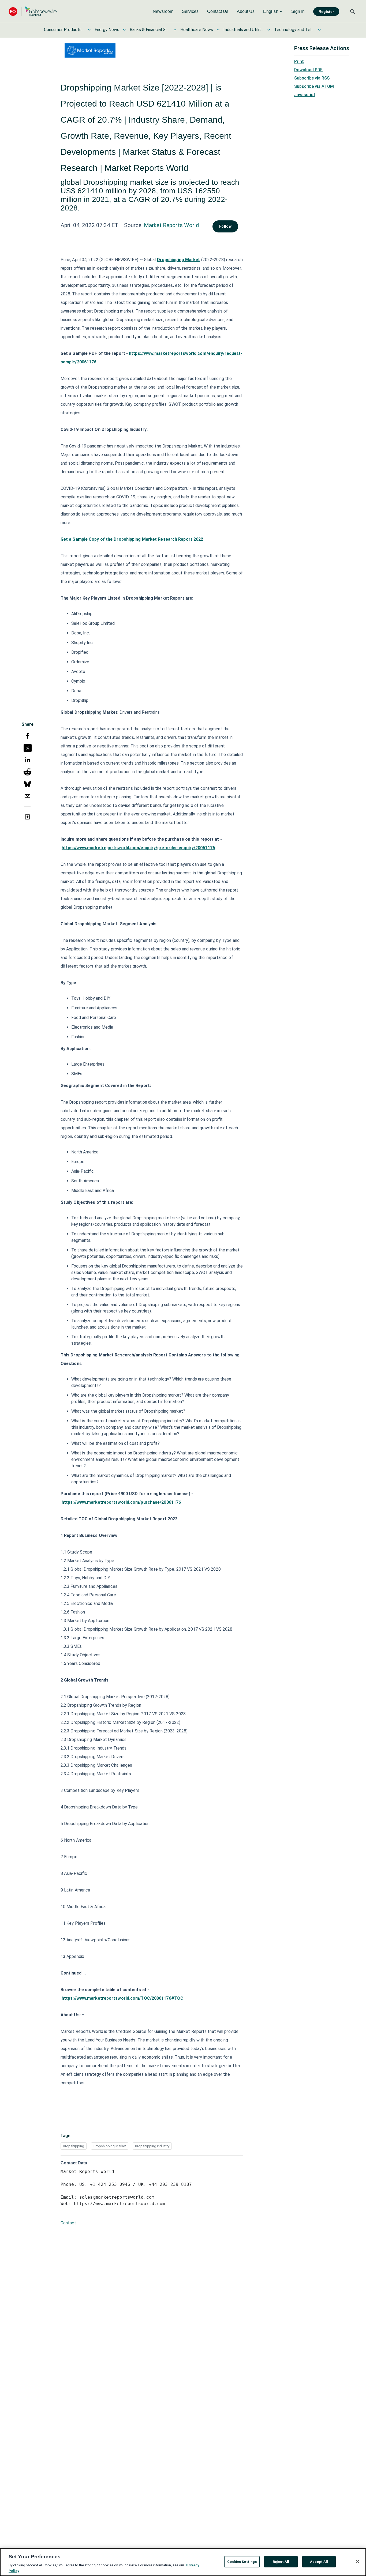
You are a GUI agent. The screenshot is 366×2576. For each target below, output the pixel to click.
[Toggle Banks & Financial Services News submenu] (175, 30)
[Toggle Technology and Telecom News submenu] (319, 30)
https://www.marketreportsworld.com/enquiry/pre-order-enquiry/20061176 (138, 848)
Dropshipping (74, 2146)
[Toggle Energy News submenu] (124, 30)
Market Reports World (171, 225)
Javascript (305, 95)
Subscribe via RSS (312, 78)
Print (299, 61)
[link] (163, 12)
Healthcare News (197, 30)
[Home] (33, 11)
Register (326, 12)
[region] (183, 2562)
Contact (68, 2223)
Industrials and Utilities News (244, 30)
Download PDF (308, 70)
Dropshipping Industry (152, 2146)
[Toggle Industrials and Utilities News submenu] (269, 30)
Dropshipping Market (179, 260)
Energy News (107, 30)
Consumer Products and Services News (64, 30)
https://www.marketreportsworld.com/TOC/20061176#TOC (122, 1998)
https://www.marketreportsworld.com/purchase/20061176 (121, 1502)
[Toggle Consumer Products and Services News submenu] (89, 30)
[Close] (357, 2562)
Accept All (319, 2562)
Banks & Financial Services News (150, 30)
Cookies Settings (242, 2562)
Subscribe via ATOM (314, 86)
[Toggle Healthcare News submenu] (218, 30)
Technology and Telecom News (294, 30)
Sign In (298, 11)
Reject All (281, 2562)
